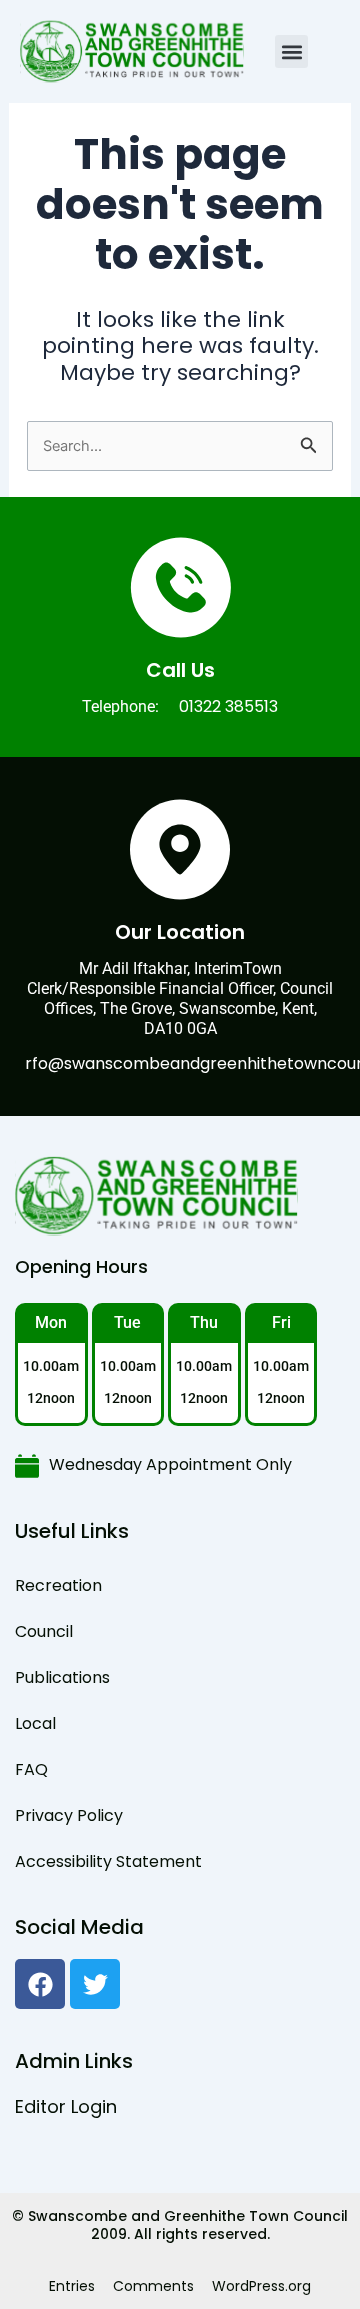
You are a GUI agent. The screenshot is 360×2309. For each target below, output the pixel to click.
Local (35, 1723)
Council (44, 1631)
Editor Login (66, 2106)
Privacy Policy (69, 1815)
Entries (72, 2286)
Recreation (58, 1585)
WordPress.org (261, 2286)
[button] (291, 51)
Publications (62, 1677)
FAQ (31, 1769)
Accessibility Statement (108, 1861)
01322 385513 (228, 706)
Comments (153, 2286)
